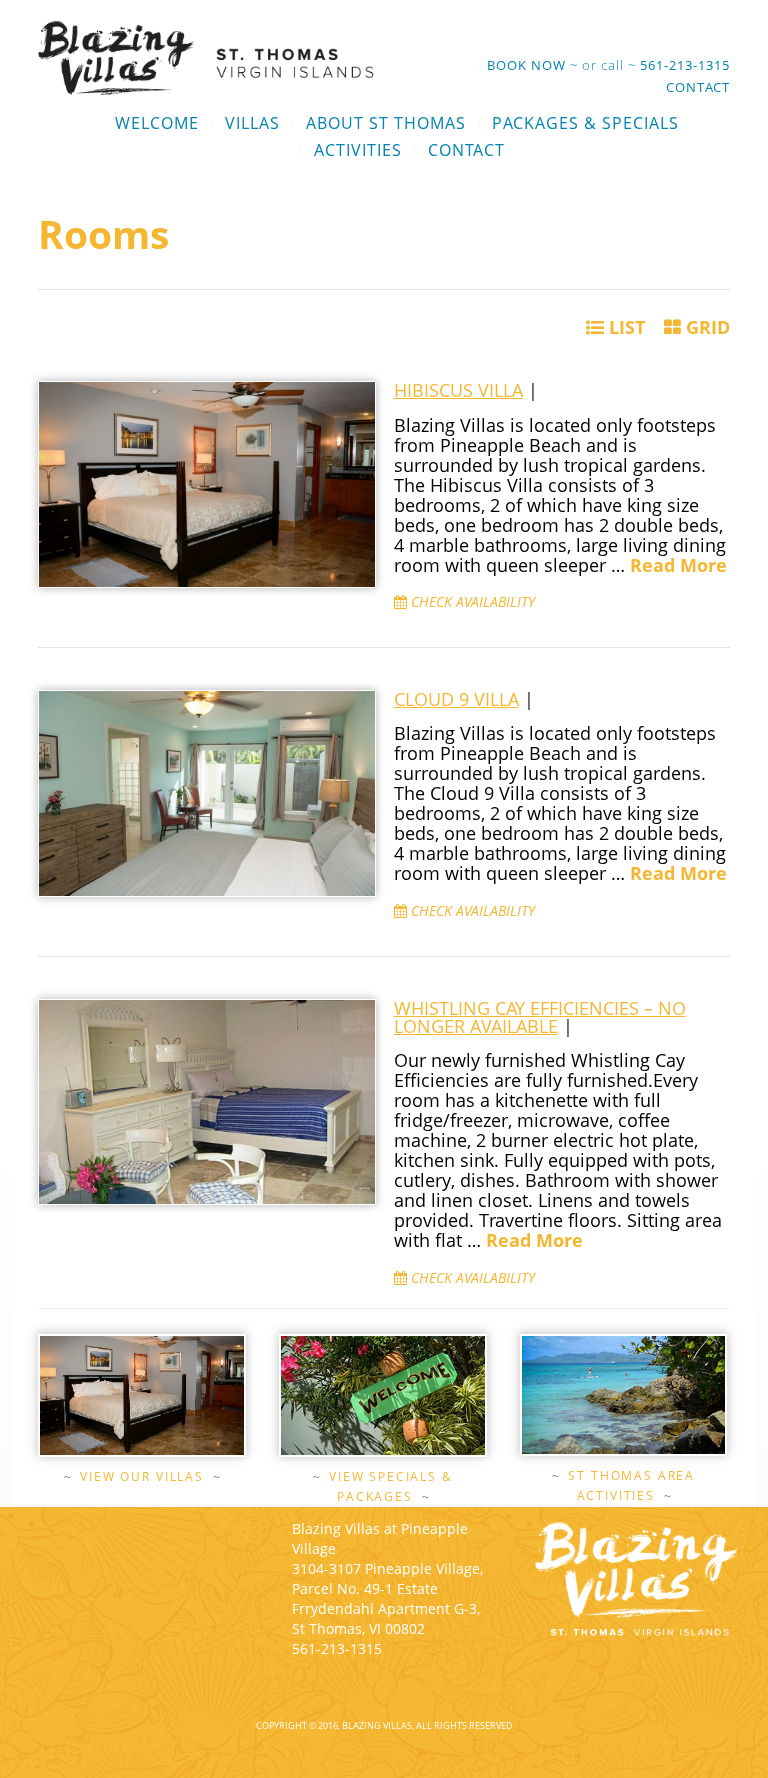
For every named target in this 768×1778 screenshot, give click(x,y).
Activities (358, 150)
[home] (206, 56)
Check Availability (471, 601)
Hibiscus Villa (458, 390)
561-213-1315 (685, 65)
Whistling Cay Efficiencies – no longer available (540, 1017)
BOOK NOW (526, 65)
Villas (252, 123)
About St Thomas (386, 123)
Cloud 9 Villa (456, 699)
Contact (698, 87)
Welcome (157, 123)
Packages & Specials (585, 123)
